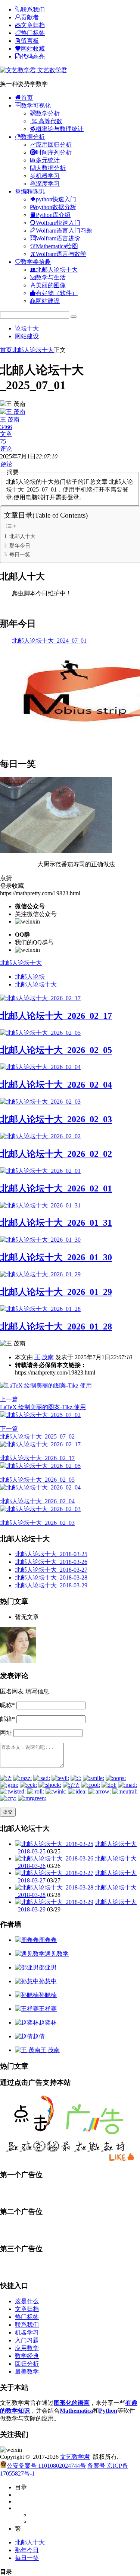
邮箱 (7, 1719)
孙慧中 (48, 1981)
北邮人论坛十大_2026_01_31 (56, 1223)
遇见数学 (57, 1954)
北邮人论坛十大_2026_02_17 (56, 1016)
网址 (6, 1733)
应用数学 (27, 2348)
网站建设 (27, 336)
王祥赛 (48, 2009)
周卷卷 (48, 1940)
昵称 (7, 1705)
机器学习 (27, 2332)
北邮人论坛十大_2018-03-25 (51, 1554)
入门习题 (27, 2340)
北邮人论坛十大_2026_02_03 (56, 1119)
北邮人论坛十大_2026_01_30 (56, 1257)
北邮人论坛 (30, 977)
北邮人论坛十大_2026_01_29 (56, 1292)
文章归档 (27, 2309)
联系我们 (27, 2325)
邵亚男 (48, 1967)
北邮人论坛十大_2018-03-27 (51, 1570)
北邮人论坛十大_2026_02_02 (56, 1154)
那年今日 (20, 545)
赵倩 (39, 2036)
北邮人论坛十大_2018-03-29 (51, 1585)
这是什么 (27, 2301)
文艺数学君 (52, 70)
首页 (6, 350)
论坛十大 (27, 328)
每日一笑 (20, 554)
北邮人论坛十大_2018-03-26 (51, 1562)
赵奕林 (48, 2023)
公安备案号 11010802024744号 (46, 2466)
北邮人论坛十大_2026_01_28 (56, 1327)
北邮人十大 (22, 536)
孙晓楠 (48, 1995)
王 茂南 (44, 1357)
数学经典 (27, 2356)
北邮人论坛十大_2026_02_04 (56, 1085)
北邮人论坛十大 (33, 350)
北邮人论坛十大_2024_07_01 (49, 641)
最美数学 (27, 2372)
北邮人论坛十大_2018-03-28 (51, 1577)
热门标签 (27, 2317)
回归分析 (27, 2364)
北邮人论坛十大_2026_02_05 (56, 1050)
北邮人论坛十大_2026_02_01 (56, 1188)
